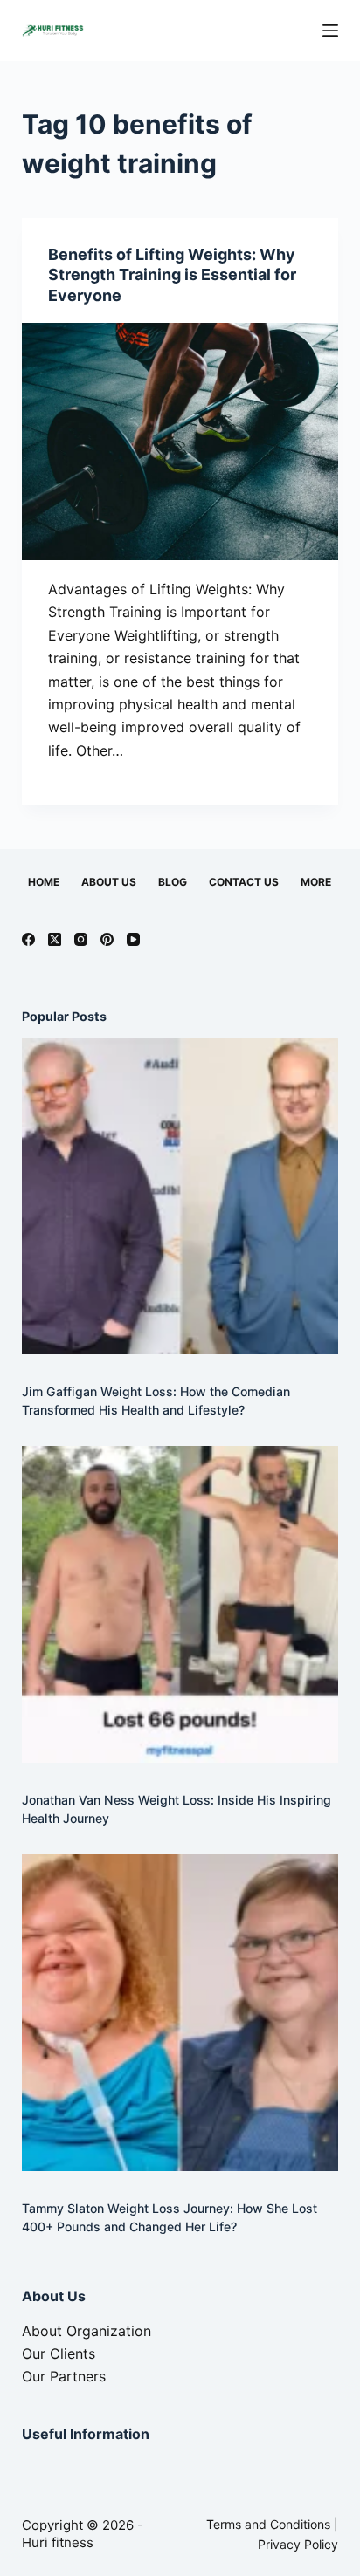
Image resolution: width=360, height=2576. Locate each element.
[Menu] (330, 31)
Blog (173, 882)
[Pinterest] (107, 939)
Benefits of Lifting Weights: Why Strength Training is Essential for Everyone (172, 275)
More (316, 882)
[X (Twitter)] (55, 939)
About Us (109, 882)
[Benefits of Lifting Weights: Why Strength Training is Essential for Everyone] (180, 442)
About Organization (87, 2331)
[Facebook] (28, 939)
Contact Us (244, 882)
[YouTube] (133, 939)
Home (44, 882)
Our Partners (64, 2376)
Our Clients (59, 2353)
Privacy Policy (298, 2544)
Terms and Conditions (268, 2524)
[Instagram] (81, 939)
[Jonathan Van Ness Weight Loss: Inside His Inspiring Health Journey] (180, 1604)
